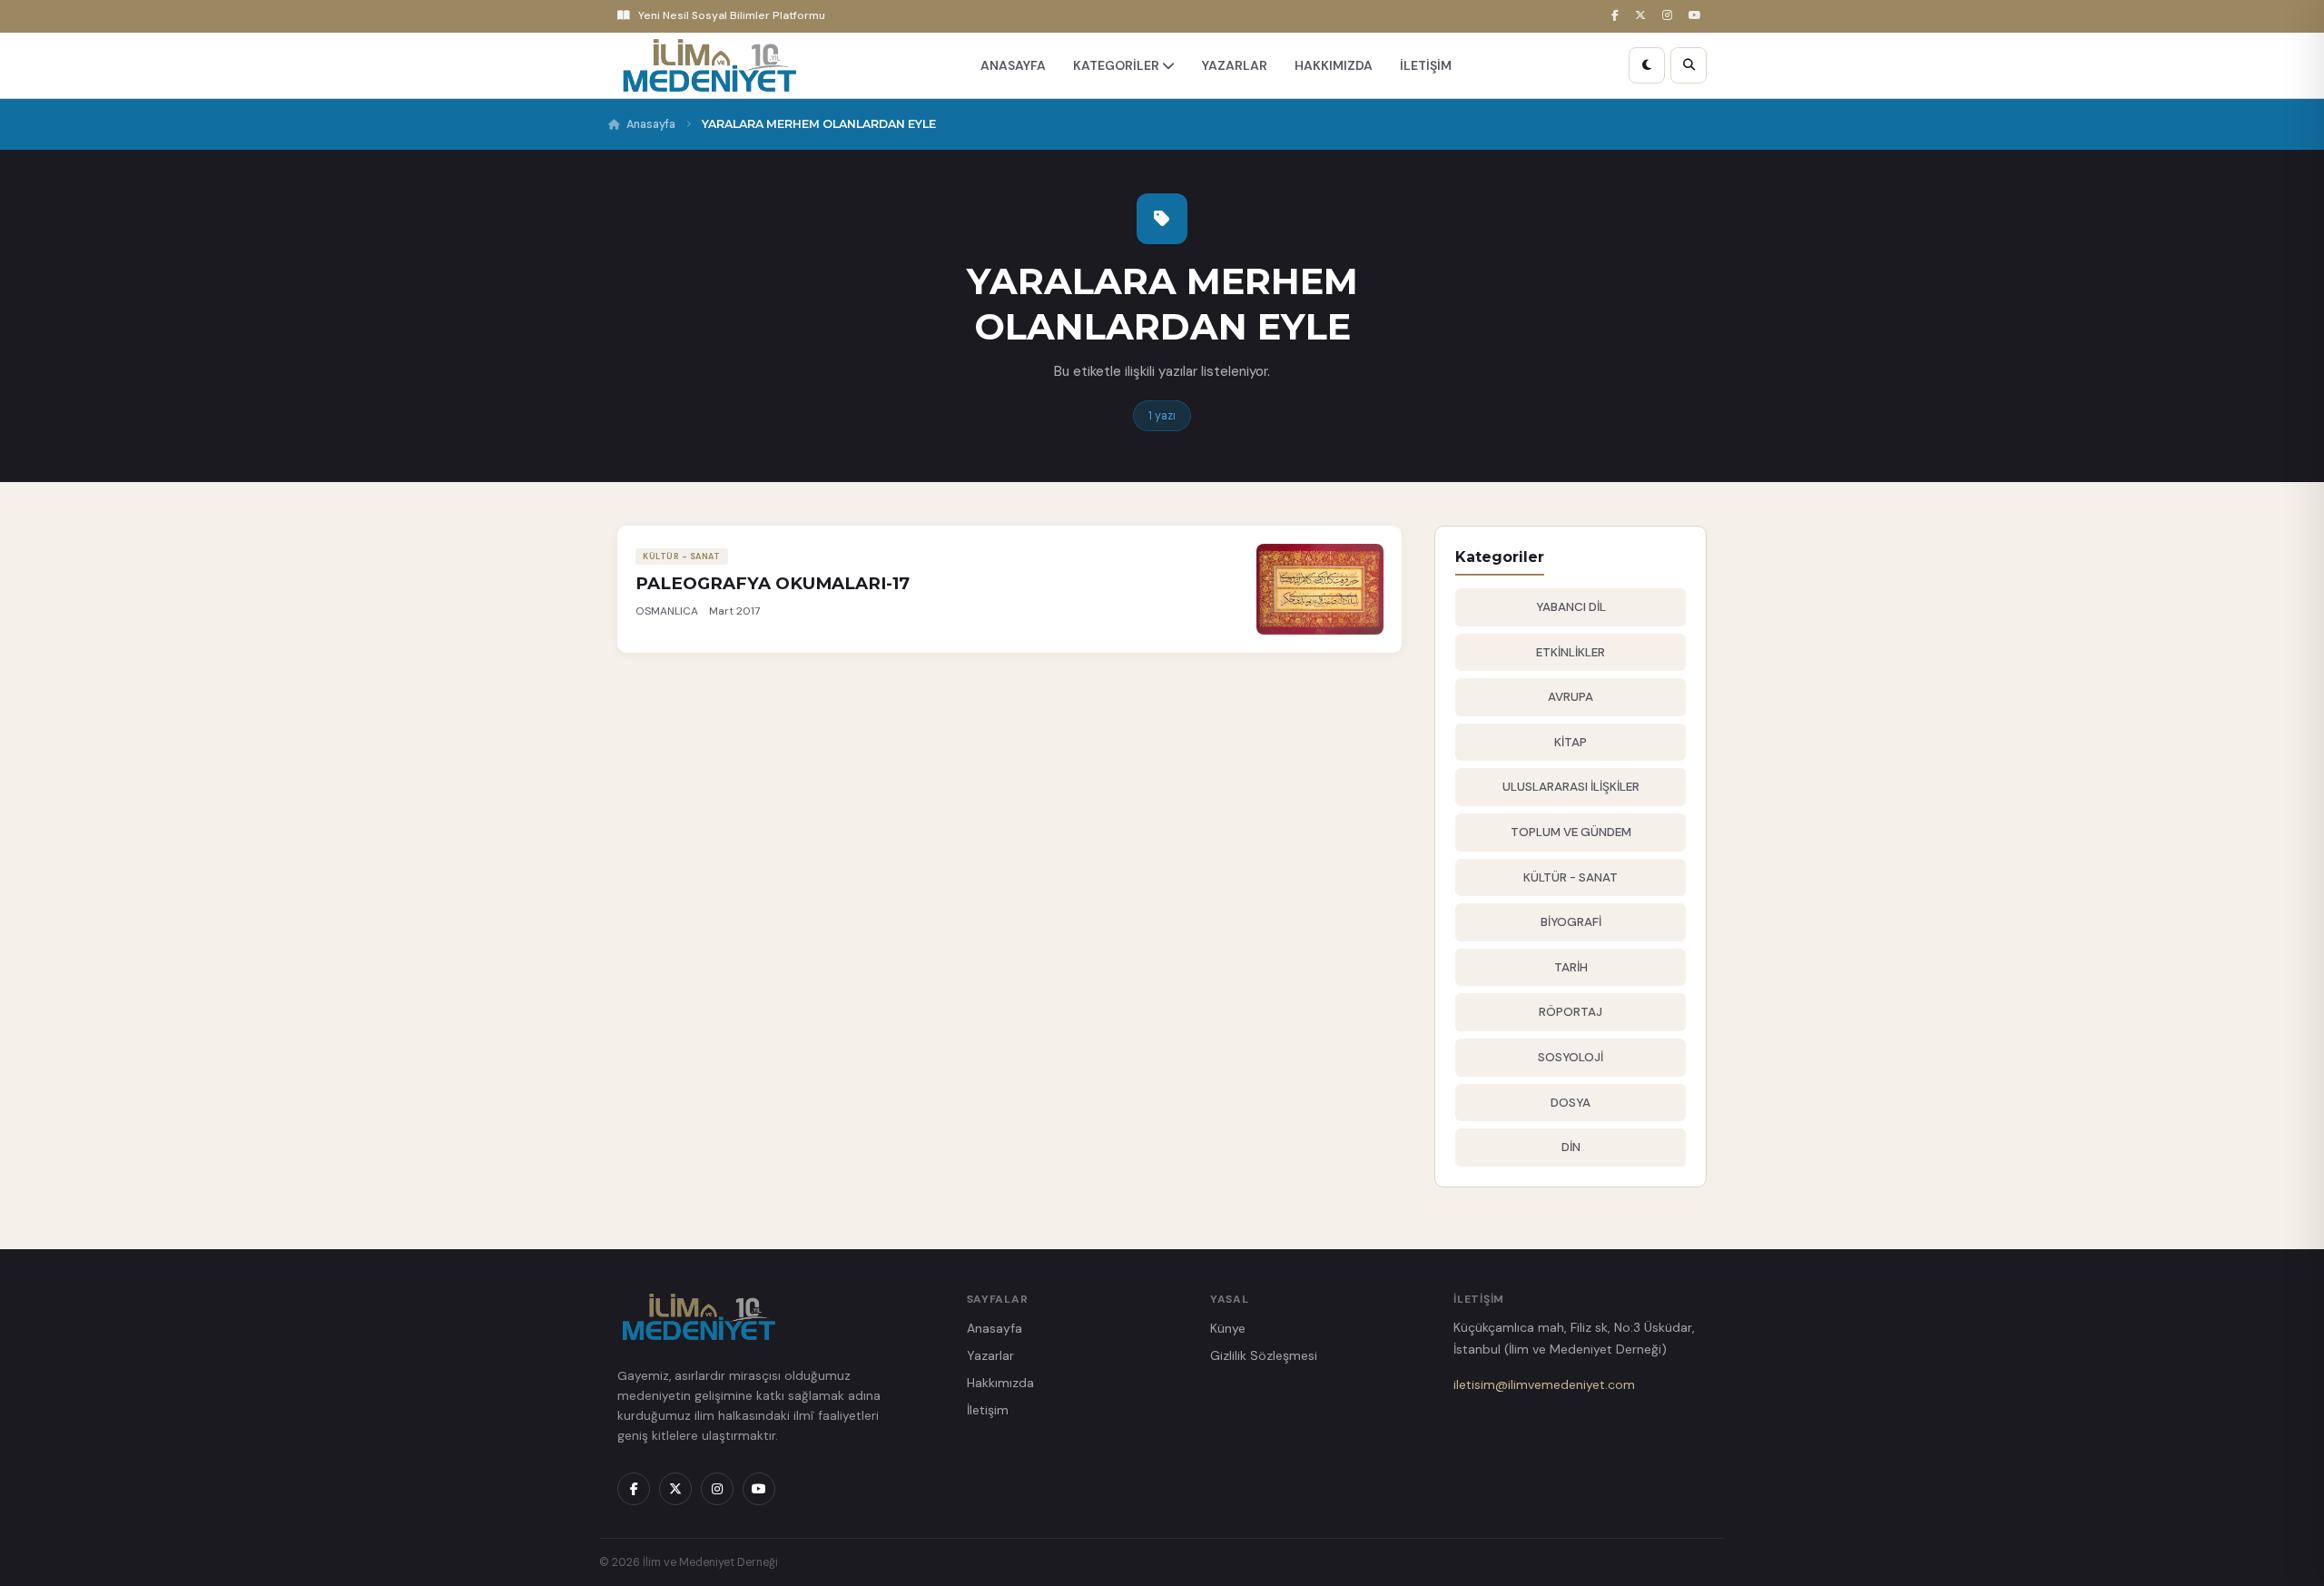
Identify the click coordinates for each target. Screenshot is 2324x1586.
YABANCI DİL (1571, 607)
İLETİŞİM (1426, 65)
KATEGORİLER (1118, 65)
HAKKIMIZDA (1334, 65)
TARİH (1571, 967)
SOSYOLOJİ (1571, 1057)
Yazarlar (990, 1355)
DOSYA (1571, 1103)
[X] (1643, 16)
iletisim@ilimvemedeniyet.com (1544, 1384)
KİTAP (1571, 742)
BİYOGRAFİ (1571, 922)
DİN (1571, 1147)
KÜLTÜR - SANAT (1571, 877)
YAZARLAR (1235, 65)
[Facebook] (1618, 16)
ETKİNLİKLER (1571, 652)
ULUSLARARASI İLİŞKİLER (1571, 787)
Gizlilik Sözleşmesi (1264, 1355)
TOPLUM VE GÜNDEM (1571, 832)
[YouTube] (1698, 16)
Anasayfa (651, 124)
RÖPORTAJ (1571, 1012)
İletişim (988, 1410)
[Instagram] (1670, 16)
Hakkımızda (1000, 1383)
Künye (1228, 1328)
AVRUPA (1571, 697)
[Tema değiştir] (1647, 65)
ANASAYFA (1013, 65)
